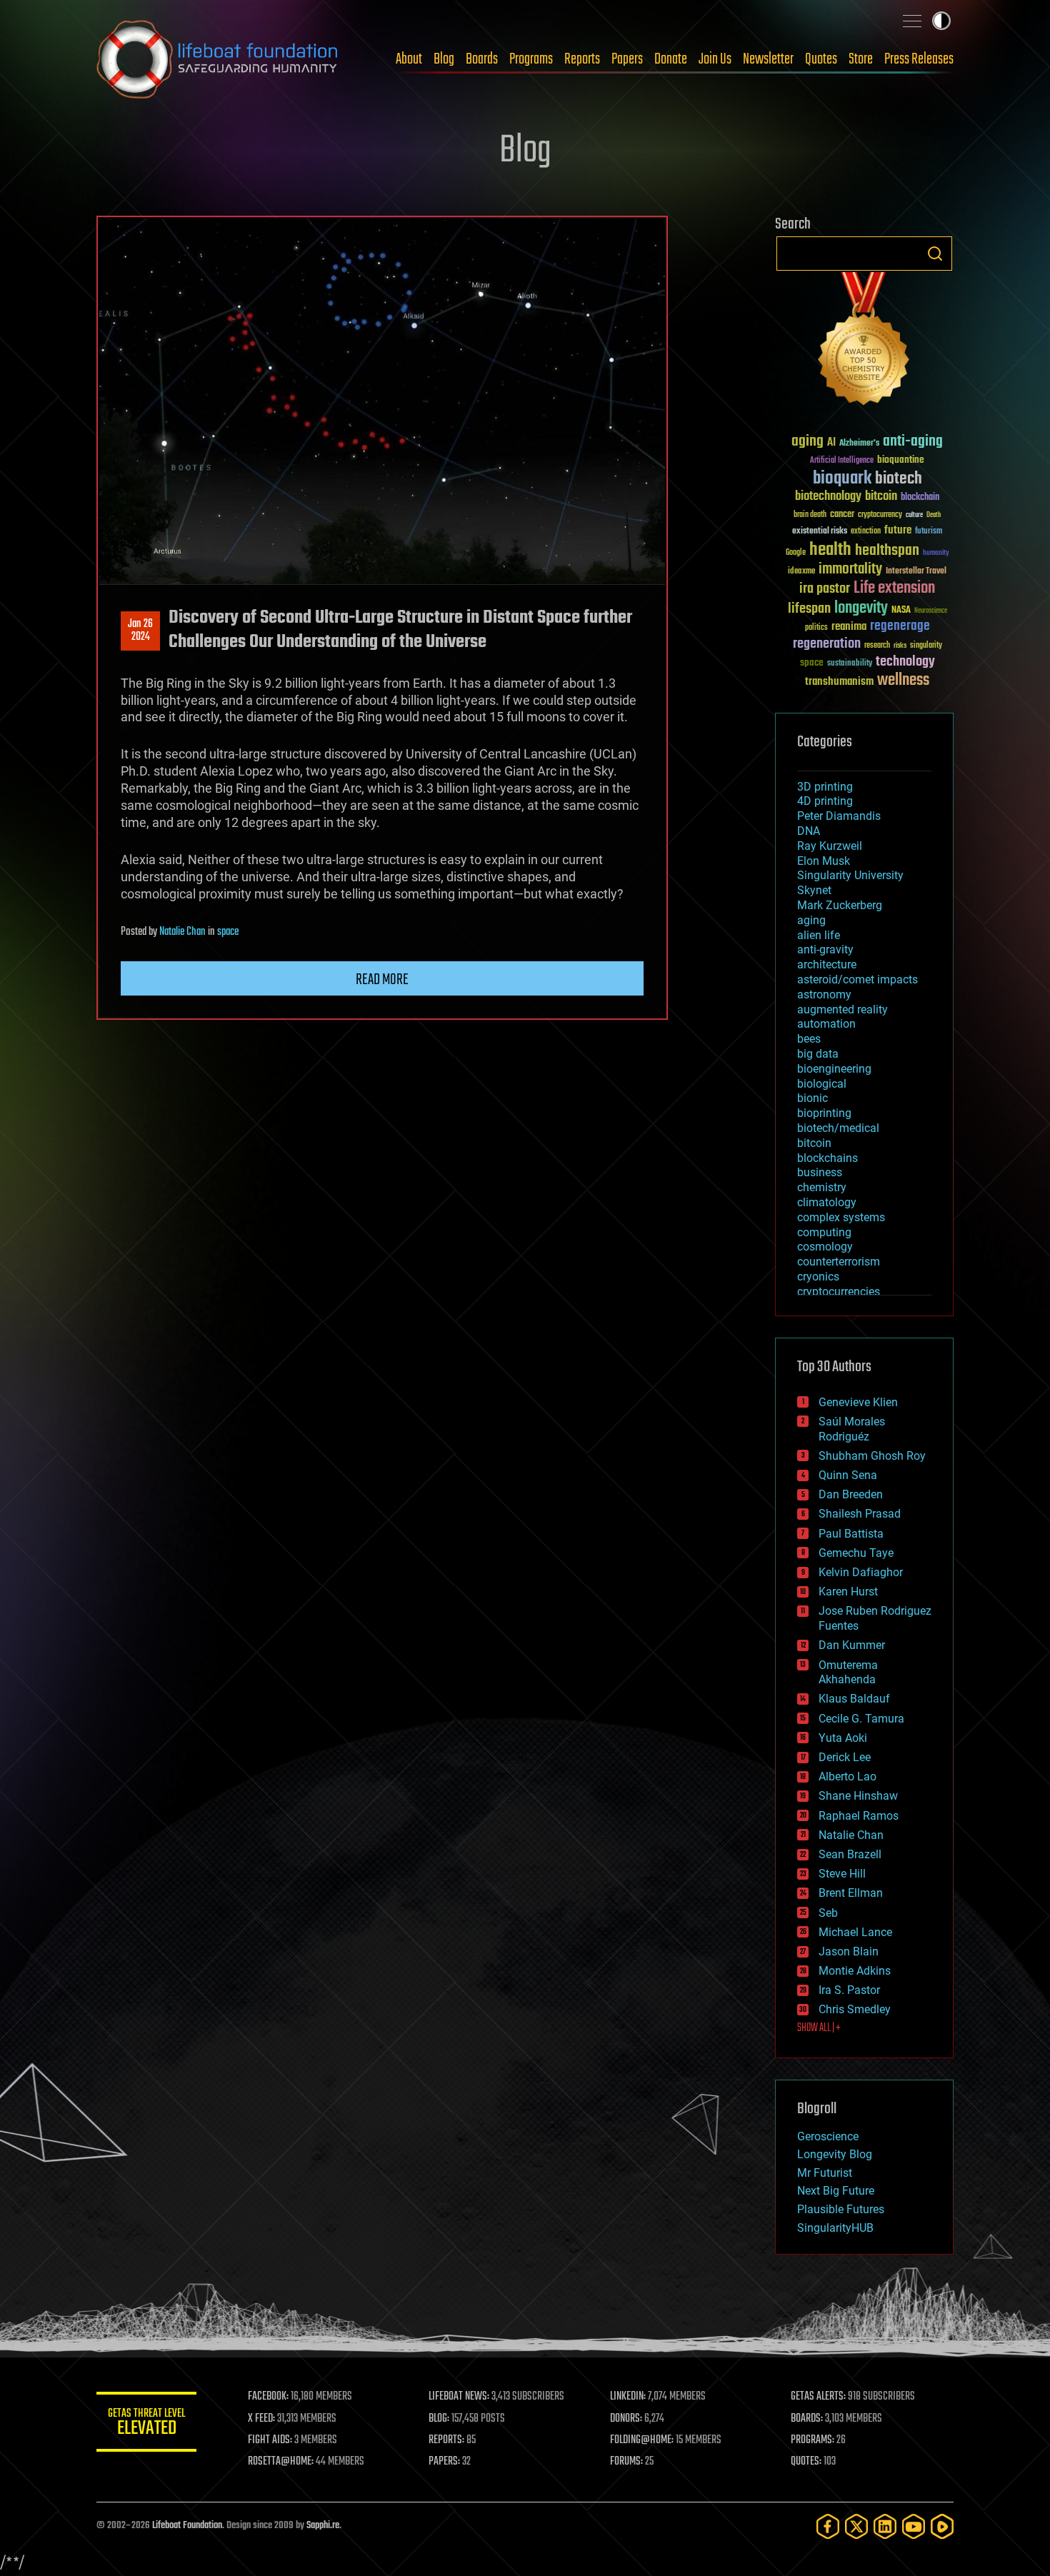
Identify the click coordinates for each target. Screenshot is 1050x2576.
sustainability (850, 664)
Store (861, 59)
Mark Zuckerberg (840, 905)
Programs (531, 59)
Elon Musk (824, 861)
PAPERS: (444, 2462)
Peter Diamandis (839, 816)
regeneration (827, 644)
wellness (903, 681)
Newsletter (768, 59)
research (877, 646)
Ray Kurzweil (830, 846)
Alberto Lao (847, 1776)
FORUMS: (626, 2462)
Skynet (814, 890)
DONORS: (626, 2419)
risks (900, 646)
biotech (899, 479)
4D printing (825, 801)
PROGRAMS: (812, 2440)
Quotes (821, 59)
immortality (850, 569)
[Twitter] (856, 2526)
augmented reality (842, 1009)
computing (824, 1232)
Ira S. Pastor (849, 1990)
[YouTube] (914, 2526)
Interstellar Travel (916, 572)
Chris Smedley (855, 2009)
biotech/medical (838, 1128)
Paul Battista (851, 1534)
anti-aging (913, 442)
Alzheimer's (859, 444)
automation (826, 1024)
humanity (936, 553)
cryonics (818, 1277)
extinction (866, 532)
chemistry (822, 1187)
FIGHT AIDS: (270, 2440)
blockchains (827, 1158)
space (228, 932)
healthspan (887, 551)
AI (831, 443)
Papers (627, 59)
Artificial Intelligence (842, 461)
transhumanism (839, 682)
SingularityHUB (835, 2228)
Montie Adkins (855, 1971)
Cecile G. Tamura (861, 1719)
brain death (810, 515)
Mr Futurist (825, 2173)
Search (935, 254)
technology (905, 662)
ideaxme (801, 572)
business (820, 1172)
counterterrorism (839, 1262)
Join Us (715, 59)
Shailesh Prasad (860, 1514)
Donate (671, 59)
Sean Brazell (850, 1854)
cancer (842, 515)
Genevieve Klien (858, 1402)
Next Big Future (836, 2191)
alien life (819, 935)
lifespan (809, 609)
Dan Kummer (852, 1645)
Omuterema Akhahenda (848, 1673)
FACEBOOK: (268, 2397)
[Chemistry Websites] (864, 342)
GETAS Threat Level (146, 2424)
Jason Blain (849, 1951)
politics (816, 628)
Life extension (894, 588)
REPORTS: (446, 2440)
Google (796, 553)
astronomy (824, 994)
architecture (827, 964)
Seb (828, 1913)
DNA (809, 831)
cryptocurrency (880, 515)
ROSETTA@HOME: (281, 2462)
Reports (582, 59)
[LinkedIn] (885, 2526)
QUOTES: (806, 2462)
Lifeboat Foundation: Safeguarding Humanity (218, 59)
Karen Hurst (848, 1592)
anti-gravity (825, 949)
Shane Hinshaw (858, 1796)
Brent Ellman (851, 1893)
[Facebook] (828, 2526)
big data (818, 1054)
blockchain (920, 498)
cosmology (825, 1247)
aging (807, 442)
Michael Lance (855, 1932)
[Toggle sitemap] (912, 21)
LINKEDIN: (628, 2397)
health (830, 550)
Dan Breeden (851, 1494)
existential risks (820, 532)
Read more (382, 980)
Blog (444, 59)
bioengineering (834, 1069)
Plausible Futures (841, 2209)
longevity (861, 608)
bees (809, 1039)
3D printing (825, 787)
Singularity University (850, 875)
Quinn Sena (848, 1475)
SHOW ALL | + (819, 2028)
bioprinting (824, 1113)
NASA (901, 611)
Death (934, 515)
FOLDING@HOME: (642, 2440)
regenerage (900, 626)
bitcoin (881, 497)
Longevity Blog (835, 2154)
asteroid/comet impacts (857, 979)
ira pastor (825, 589)
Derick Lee (845, 1757)
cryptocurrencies (839, 1292)
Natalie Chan (182, 932)
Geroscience (828, 2136)
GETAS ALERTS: (818, 2397)
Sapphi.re (323, 2526)
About (409, 59)
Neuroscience (931, 612)
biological (822, 1084)
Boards (482, 59)
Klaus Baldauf (854, 1699)
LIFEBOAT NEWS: (459, 2397)
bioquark (842, 479)
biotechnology (828, 497)
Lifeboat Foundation (187, 2526)
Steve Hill (842, 1874)
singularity (926, 646)
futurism (929, 532)
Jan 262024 (140, 631)
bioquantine (901, 460)
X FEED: (261, 2419)
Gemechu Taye (856, 1553)
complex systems (841, 1217)
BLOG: (439, 2419)
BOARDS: (807, 2419)
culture (914, 515)
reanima (849, 627)
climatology (827, 1202)
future (898, 530)
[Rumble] (942, 2526)
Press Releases (919, 59)
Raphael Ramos (859, 1816)
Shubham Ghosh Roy (872, 1456)
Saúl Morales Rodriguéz (852, 1429)
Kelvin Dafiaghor (861, 1572)
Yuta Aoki (843, 1738)
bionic (812, 1098)
